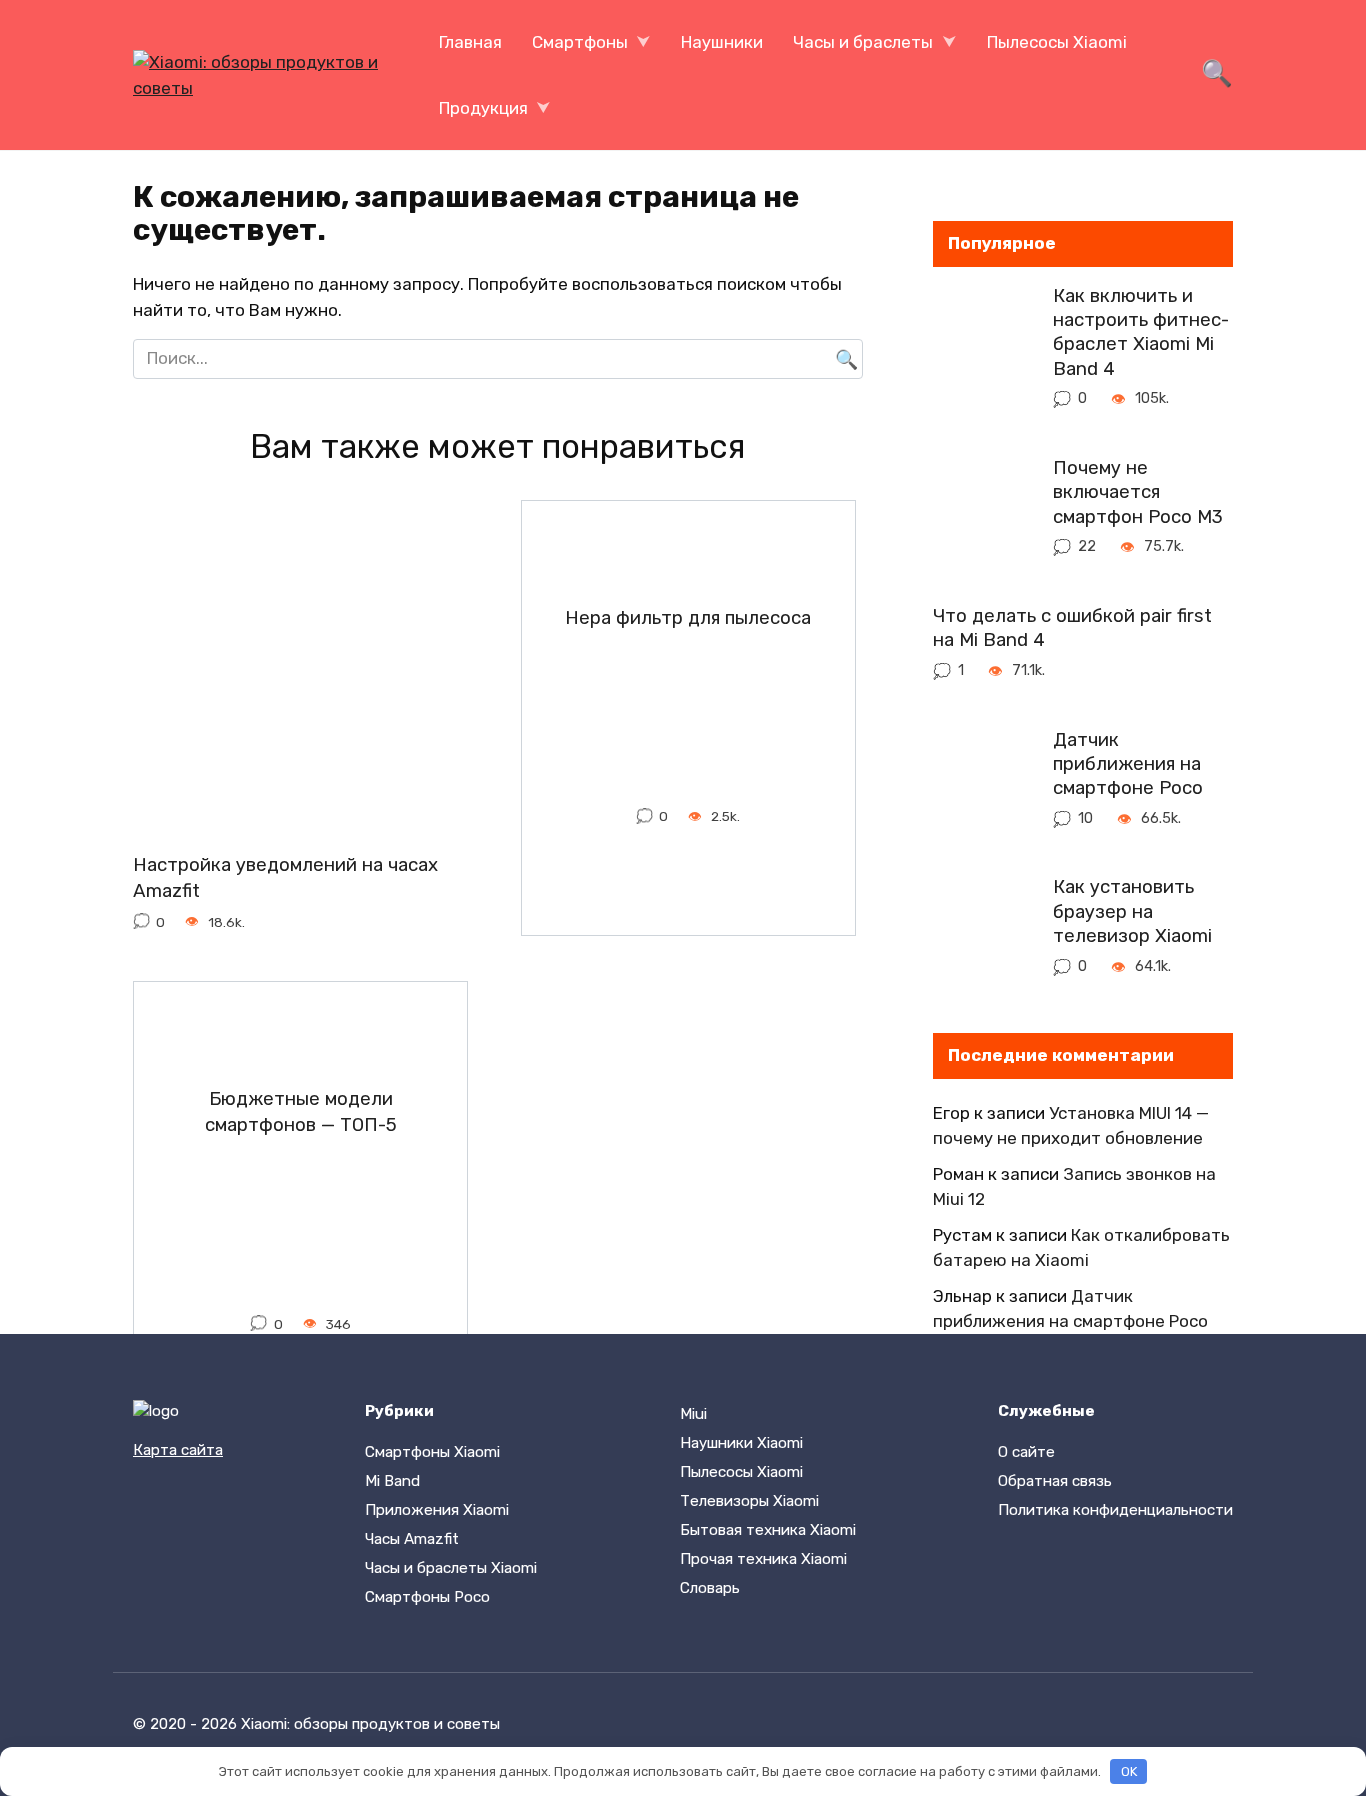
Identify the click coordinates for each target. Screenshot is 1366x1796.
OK (1129, 1771)
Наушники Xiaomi (741, 1443)
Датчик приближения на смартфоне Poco (1128, 763)
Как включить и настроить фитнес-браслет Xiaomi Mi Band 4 (1141, 332)
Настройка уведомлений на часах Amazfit (285, 878)
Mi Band (392, 1481)
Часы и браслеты (863, 42)
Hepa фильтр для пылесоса (688, 618)
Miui (693, 1414)
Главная (470, 42)
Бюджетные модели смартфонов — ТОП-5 (301, 1112)
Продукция (483, 108)
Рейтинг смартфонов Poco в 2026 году (300, 1535)
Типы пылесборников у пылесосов (688, 1535)
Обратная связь (1055, 1481)
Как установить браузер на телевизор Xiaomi (1132, 911)
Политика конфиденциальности (1115, 1510)
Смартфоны (580, 42)
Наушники (722, 42)
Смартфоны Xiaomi (432, 1452)
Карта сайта (178, 1450)
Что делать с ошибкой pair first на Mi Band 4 (1072, 628)
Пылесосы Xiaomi (1057, 42)
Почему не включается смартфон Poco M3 (1138, 492)
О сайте (1026, 1452)
